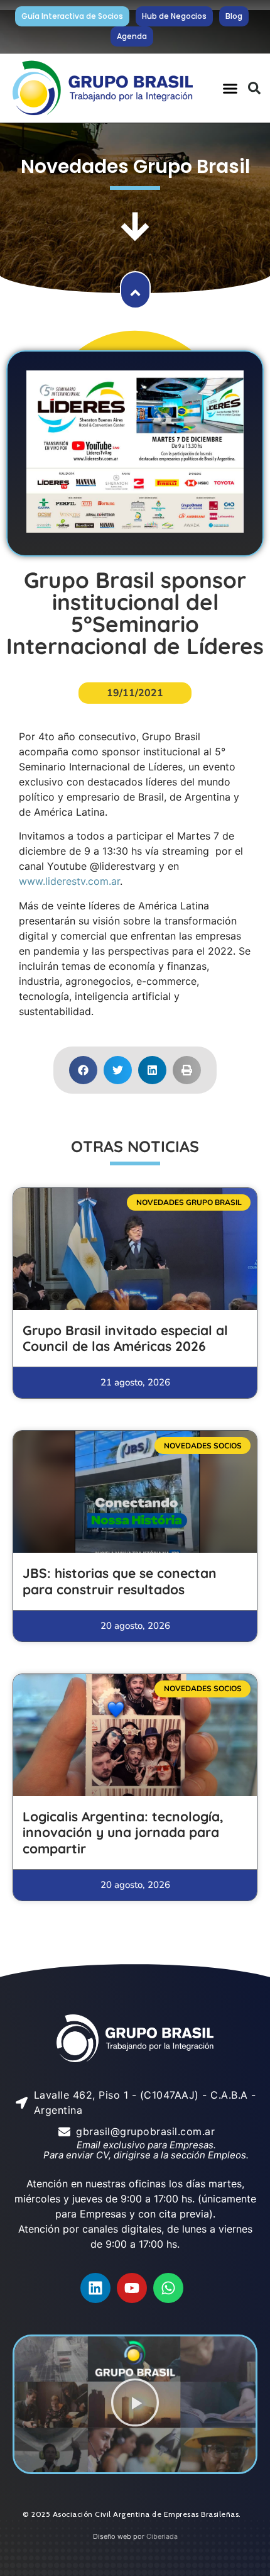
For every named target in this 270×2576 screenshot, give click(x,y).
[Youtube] (132, 2288)
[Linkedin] (95, 2288)
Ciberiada (162, 2536)
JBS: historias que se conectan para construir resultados (120, 1581)
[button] (230, 88)
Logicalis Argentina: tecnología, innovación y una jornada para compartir (123, 1832)
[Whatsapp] (168, 2288)
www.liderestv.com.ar (69, 881)
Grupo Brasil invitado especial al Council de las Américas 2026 (125, 1338)
